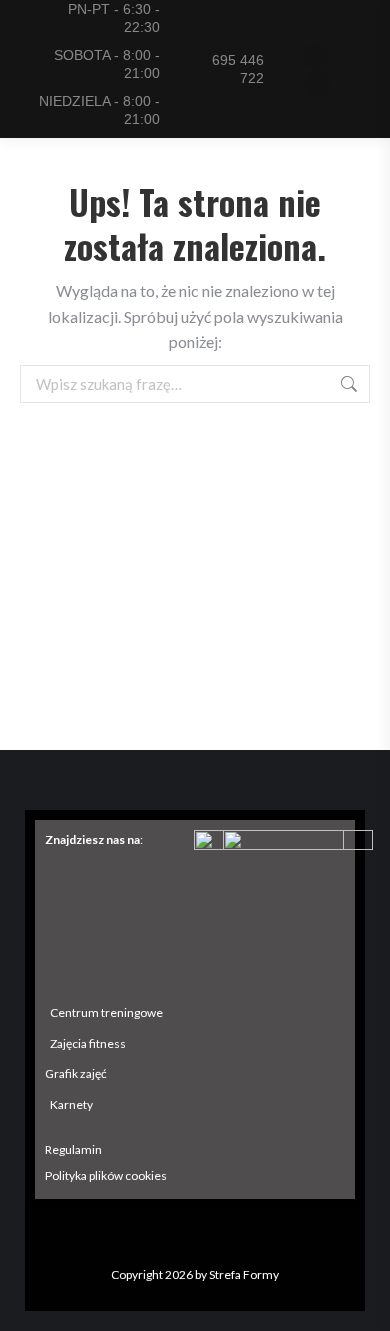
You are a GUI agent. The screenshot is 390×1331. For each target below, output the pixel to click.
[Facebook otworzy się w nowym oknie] (315, 56)
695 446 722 (238, 69)
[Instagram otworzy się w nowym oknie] (317, 83)
